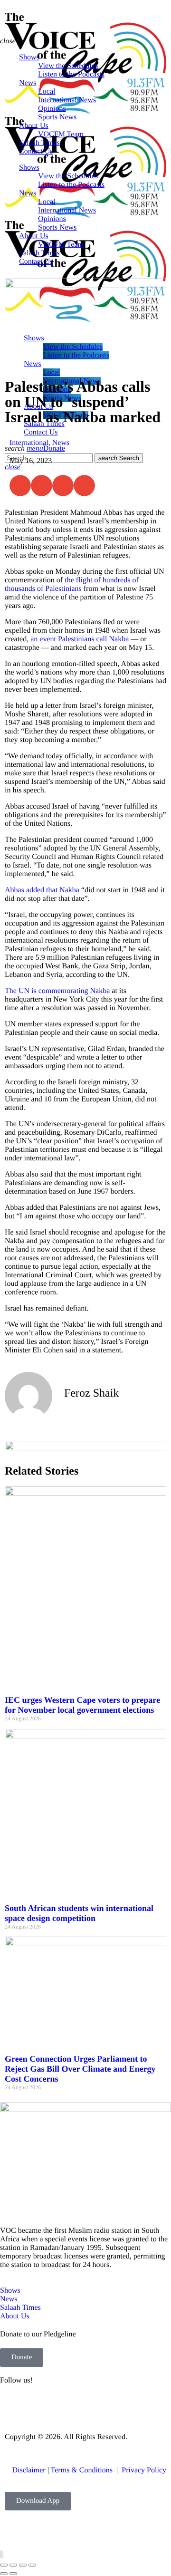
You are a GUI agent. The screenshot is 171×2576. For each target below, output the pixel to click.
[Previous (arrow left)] (4, 2574)
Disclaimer (28, 2470)
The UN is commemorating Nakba (57, 991)
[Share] (23, 2565)
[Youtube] (63, 2406)
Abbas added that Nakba (42, 890)
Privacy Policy (144, 2470)
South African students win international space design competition (79, 1913)
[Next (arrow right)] (13, 2574)
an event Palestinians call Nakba (80, 639)
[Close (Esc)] (32, 2565)
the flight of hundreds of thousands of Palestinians (72, 584)
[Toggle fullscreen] (13, 2565)
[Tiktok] (114, 2406)
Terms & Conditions (83, 2470)
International (29, 443)
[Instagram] (89, 2406)
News (61, 443)
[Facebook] (12, 2406)
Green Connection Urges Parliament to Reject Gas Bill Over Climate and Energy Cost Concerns (80, 2069)
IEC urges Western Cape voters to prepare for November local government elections (82, 1705)
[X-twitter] (38, 2406)
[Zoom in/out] (4, 2565)
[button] (20, 486)
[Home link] (85, 216)
